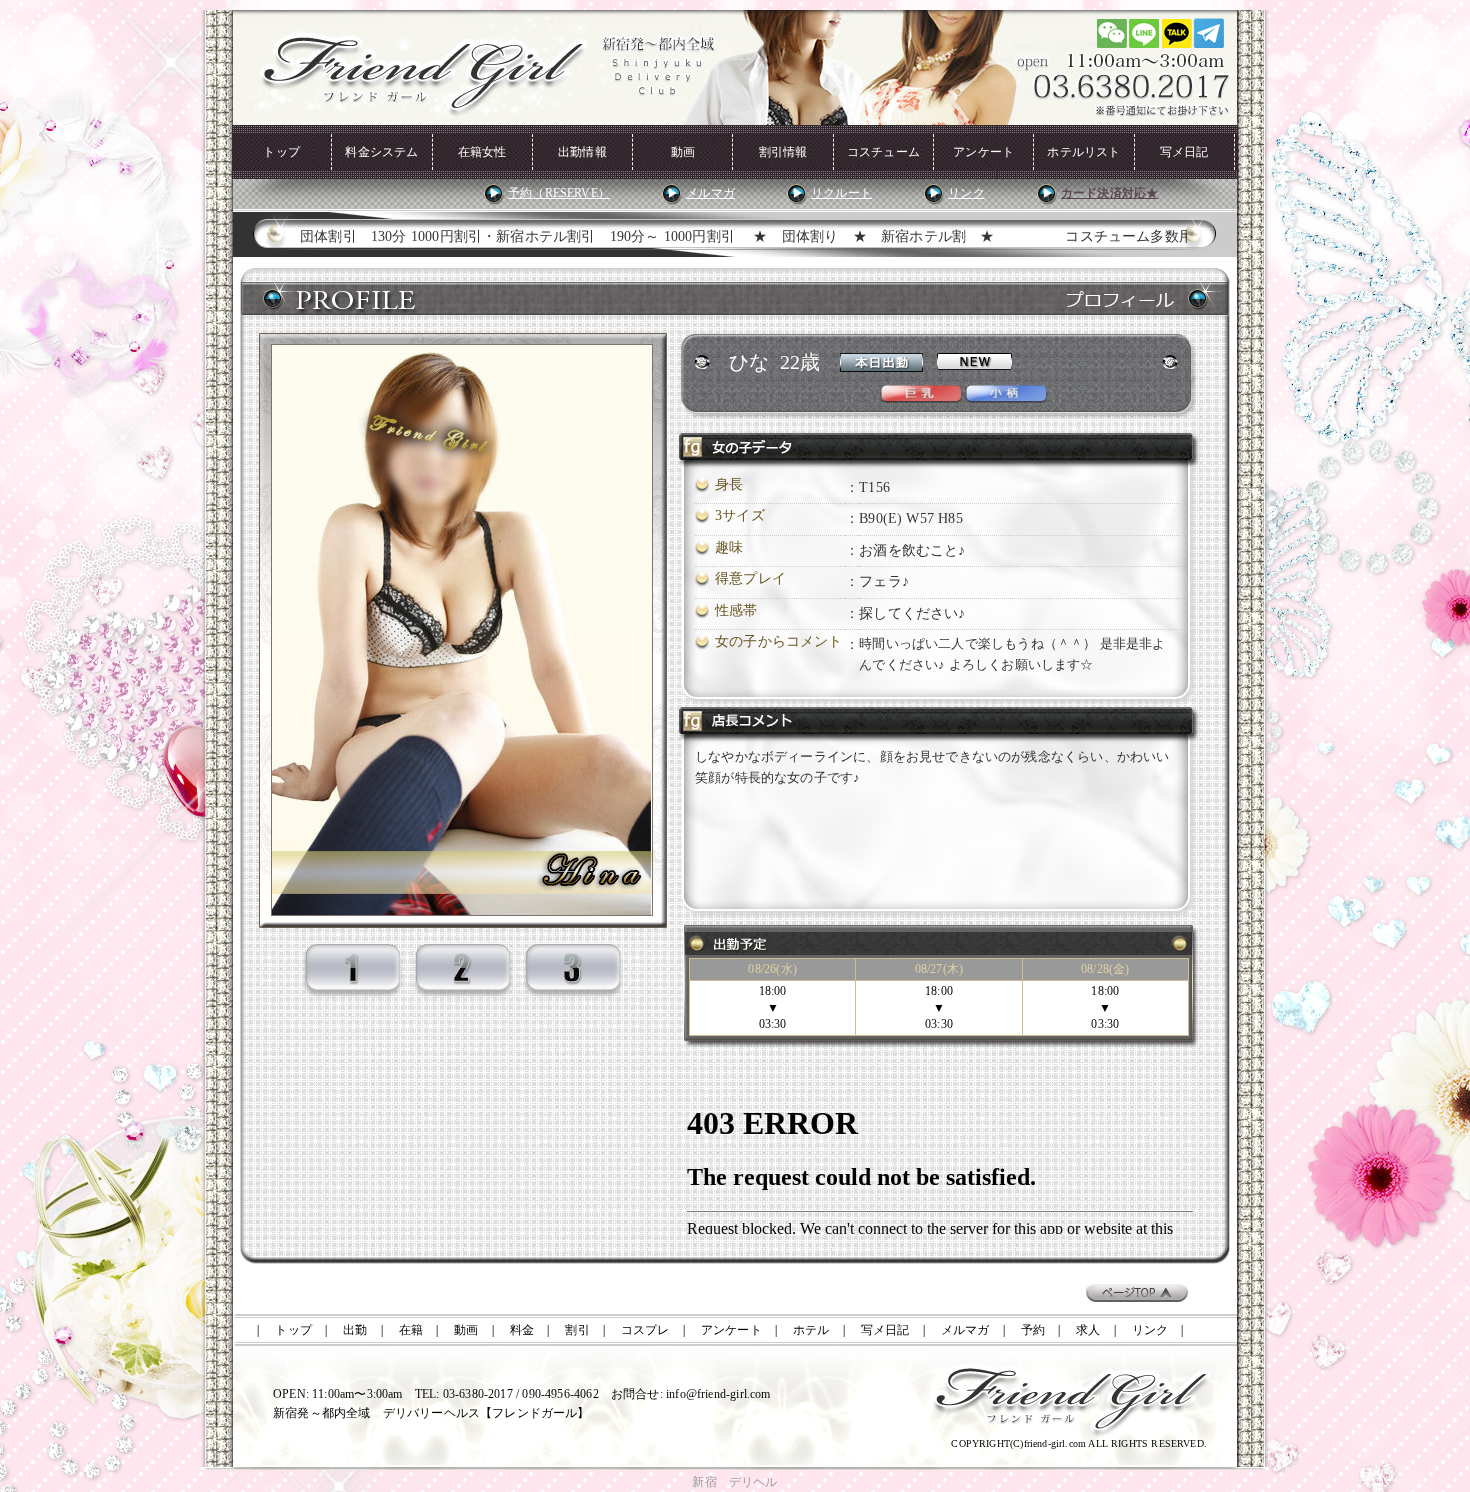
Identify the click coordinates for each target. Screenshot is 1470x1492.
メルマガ (710, 193)
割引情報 (783, 152)
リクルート (841, 193)
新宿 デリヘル (734, 1482)
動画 (683, 152)
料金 (522, 1330)
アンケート (983, 152)
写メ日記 (1184, 152)
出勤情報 (582, 152)
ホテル (811, 1330)
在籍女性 (482, 152)
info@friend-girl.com (718, 1394)
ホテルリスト (1083, 152)
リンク (966, 193)
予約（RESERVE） (559, 193)
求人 (1088, 1330)
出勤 (355, 1330)
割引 (577, 1330)
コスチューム (883, 152)
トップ (281, 152)
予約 (1033, 1330)
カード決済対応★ (1109, 193)
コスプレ (645, 1330)
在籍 (411, 1330)
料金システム (381, 152)
